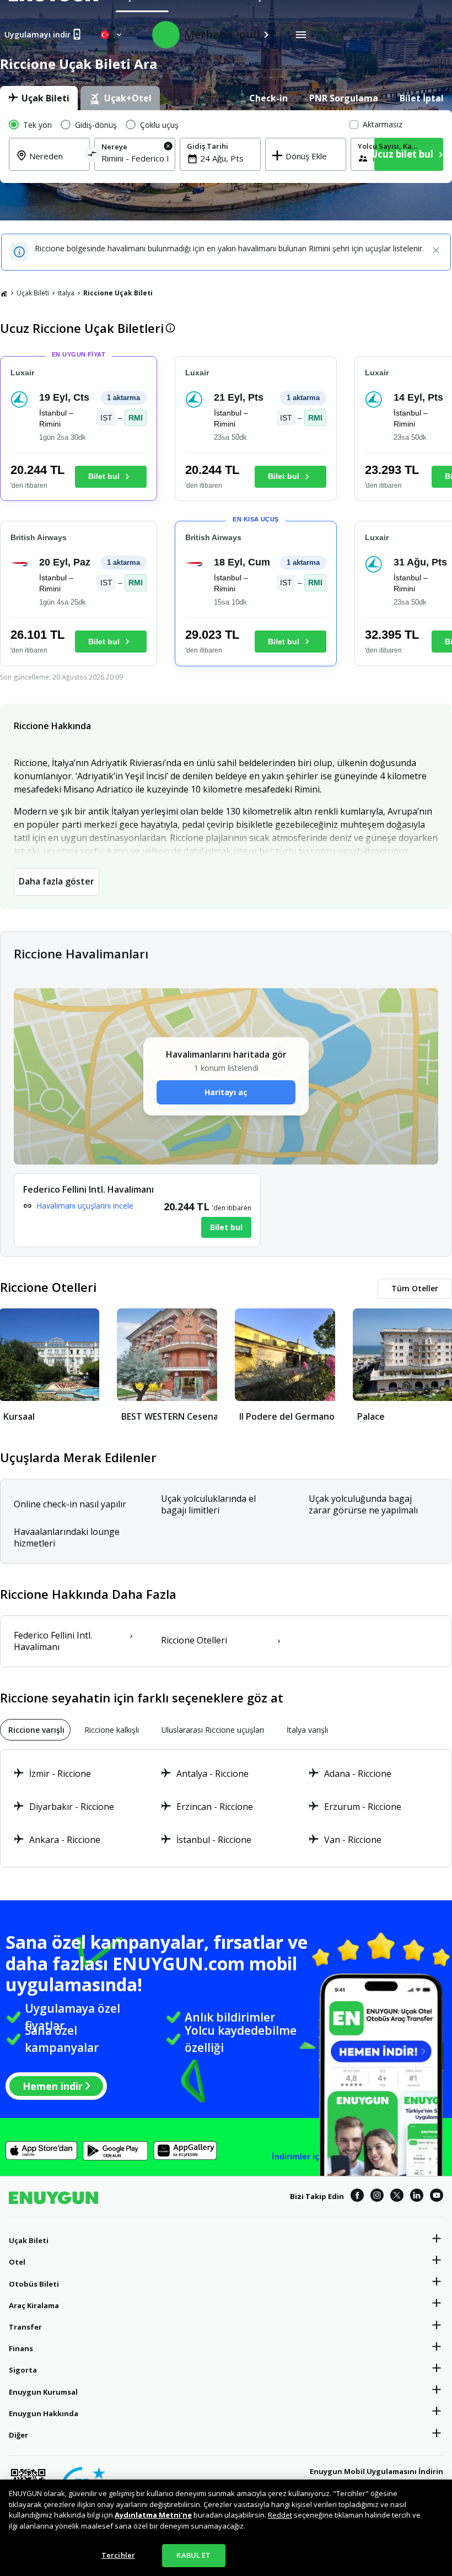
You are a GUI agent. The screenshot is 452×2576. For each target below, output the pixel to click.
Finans (21, 2348)
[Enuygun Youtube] (437, 2197)
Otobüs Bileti (34, 2284)
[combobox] (135, 158)
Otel (17, 2262)
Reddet (280, 2515)
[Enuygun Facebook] (357, 2197)
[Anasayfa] (4, 293)
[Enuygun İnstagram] (377, 2197)
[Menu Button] (301, 35)
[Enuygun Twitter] (397, 2197)
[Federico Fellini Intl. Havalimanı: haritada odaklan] (137, 1210)
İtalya (66, 293)
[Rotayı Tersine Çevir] (92, 156)
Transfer (25, 2327)
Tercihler (118, 2555)
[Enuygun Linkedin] (417, 2197)
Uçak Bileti (33, 293)
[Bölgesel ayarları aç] (112, 35)
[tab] (39, 98)
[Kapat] (436, 251)
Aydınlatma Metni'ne (153, 2515)
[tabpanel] (226, 147)
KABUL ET (193, 2555)
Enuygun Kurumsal (43, 2392)
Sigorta (23, 2370)
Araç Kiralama (34, 2305)
